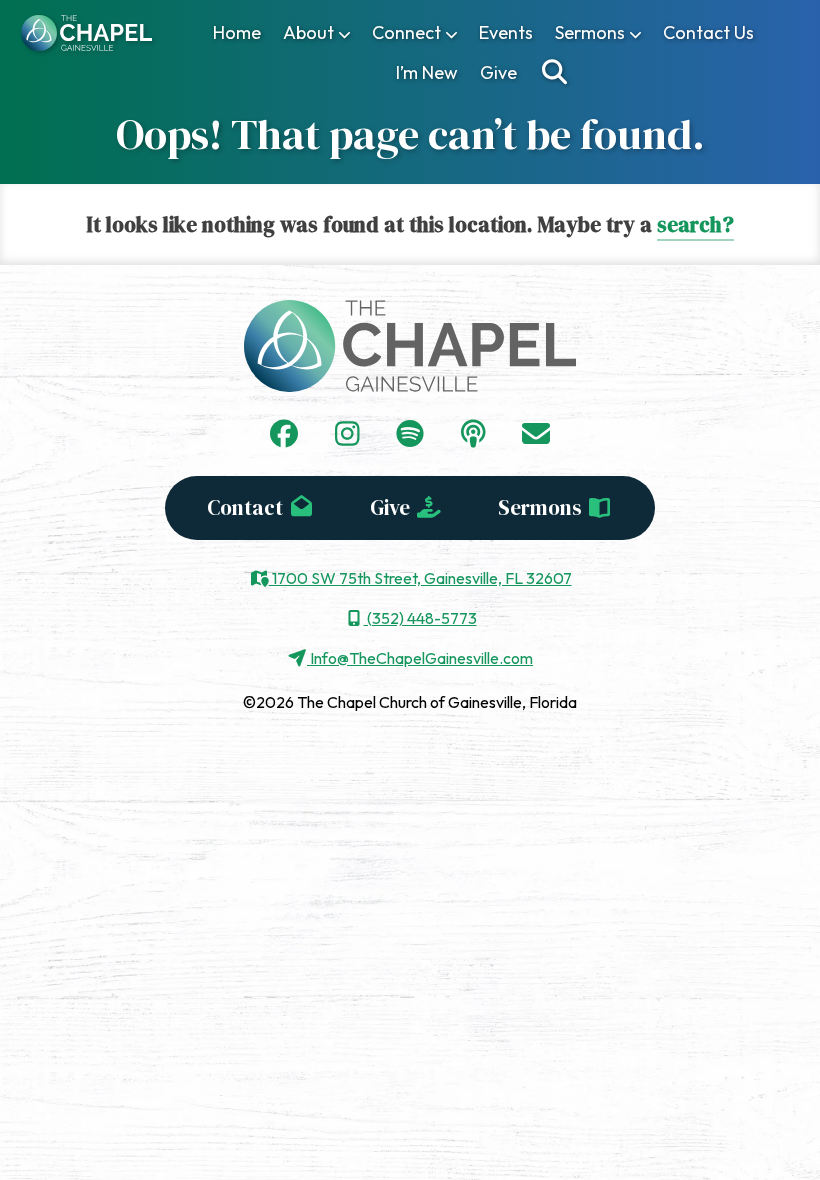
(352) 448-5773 (420, 618)
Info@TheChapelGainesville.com (420, 658)
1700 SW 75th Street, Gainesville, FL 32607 (420, 578)
